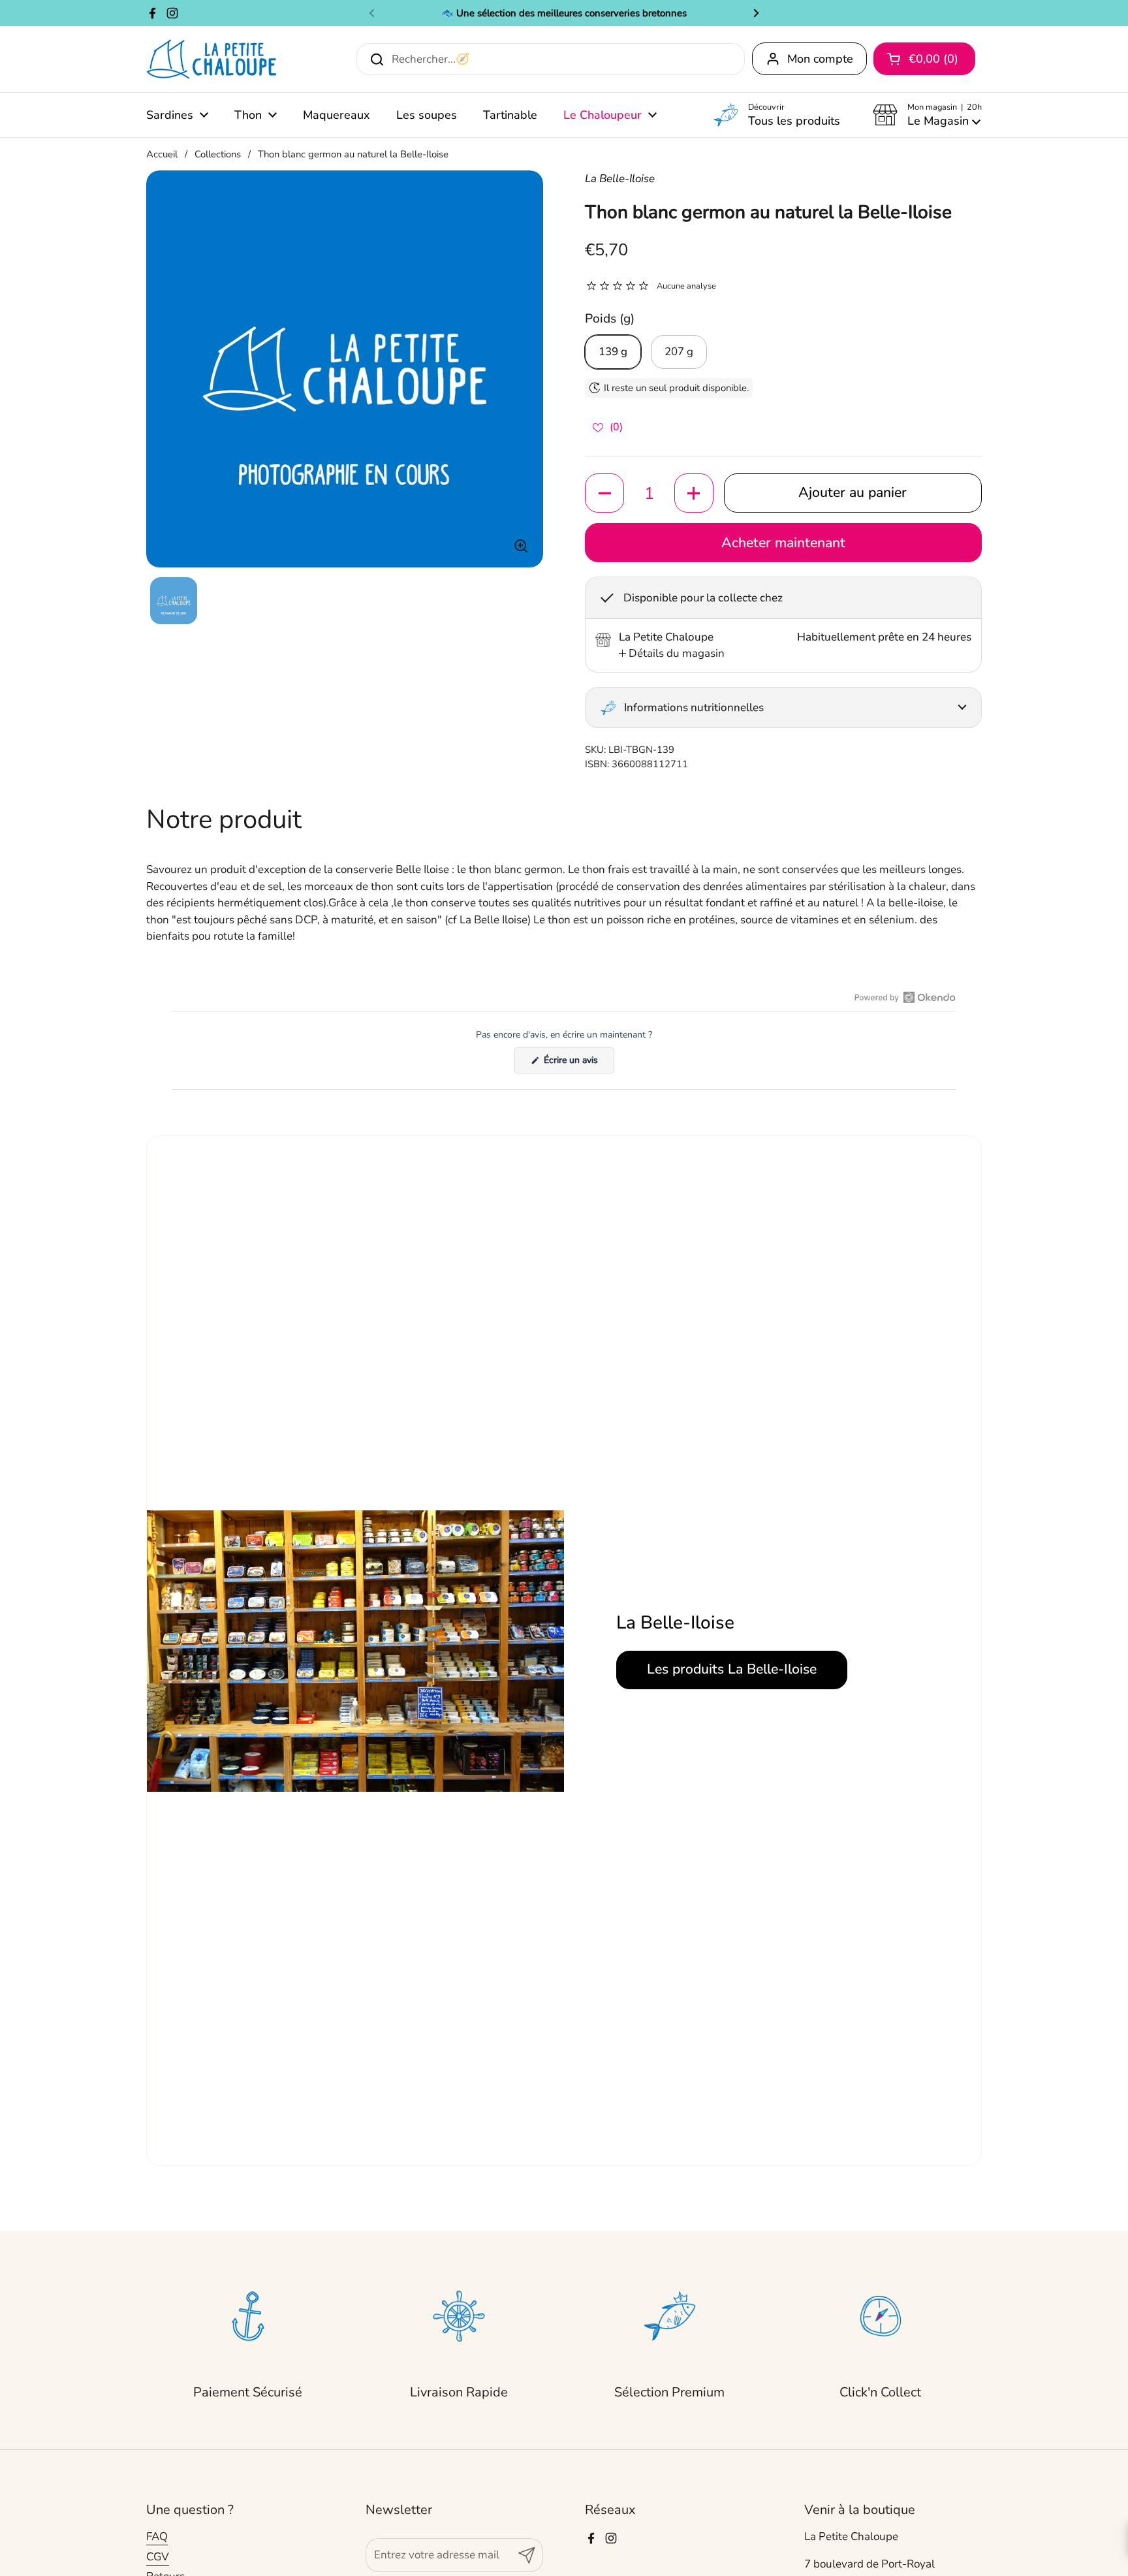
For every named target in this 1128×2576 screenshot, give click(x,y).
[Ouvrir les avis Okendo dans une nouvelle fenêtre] (905, 997)
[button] (927, 115)
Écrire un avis (578, 1063)
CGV (158, 2557)
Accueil (162, 154)
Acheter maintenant (783, 543)
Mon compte (820, 59)
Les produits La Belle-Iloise (732, 1669)
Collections (218, 154)
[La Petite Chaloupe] (212, 59)
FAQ (157, 2536)
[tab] (672, 654)
